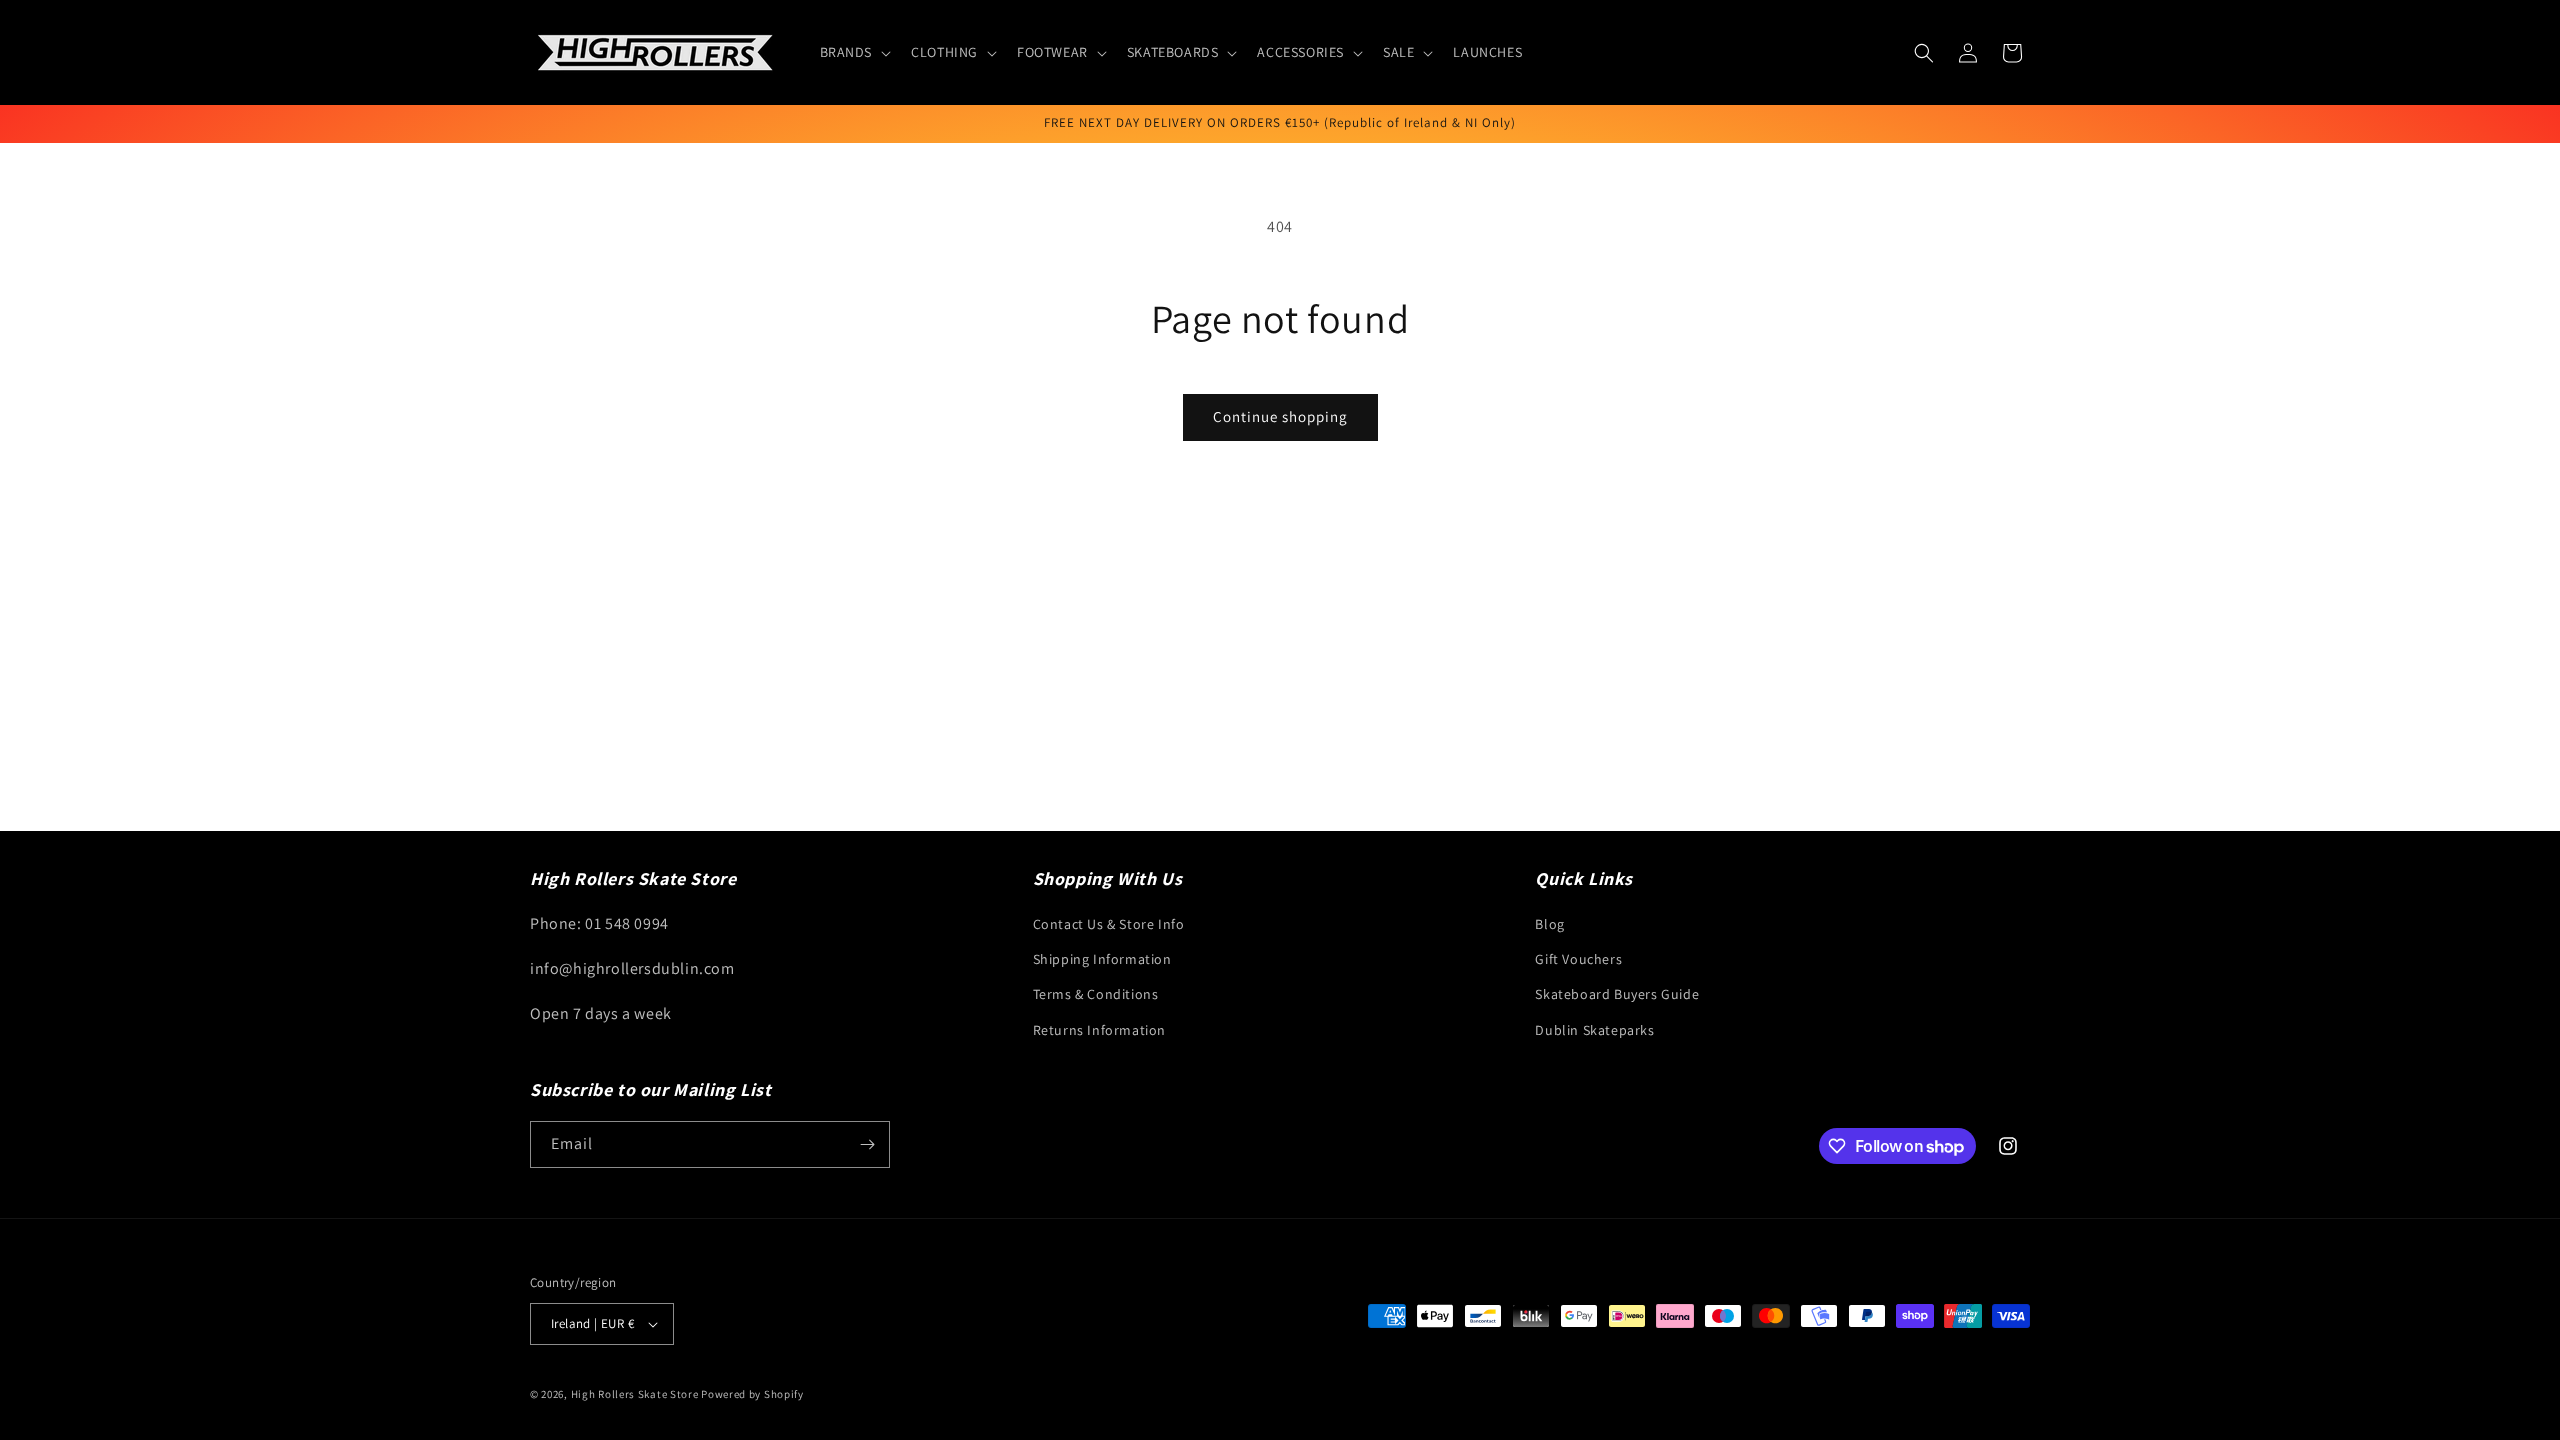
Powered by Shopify (752, 1394)
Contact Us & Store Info (1109, 924)
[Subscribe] (867, 1144)
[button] (854, 52)
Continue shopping (1280, 416)
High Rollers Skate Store (635, 1394)
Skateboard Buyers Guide (1617, 994)
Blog (1549, 924)
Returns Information (1099, 1030)
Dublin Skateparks (1594, 1030)
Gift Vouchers (1578, 959)
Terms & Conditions (1096, 994)
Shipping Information (1102, 959)
